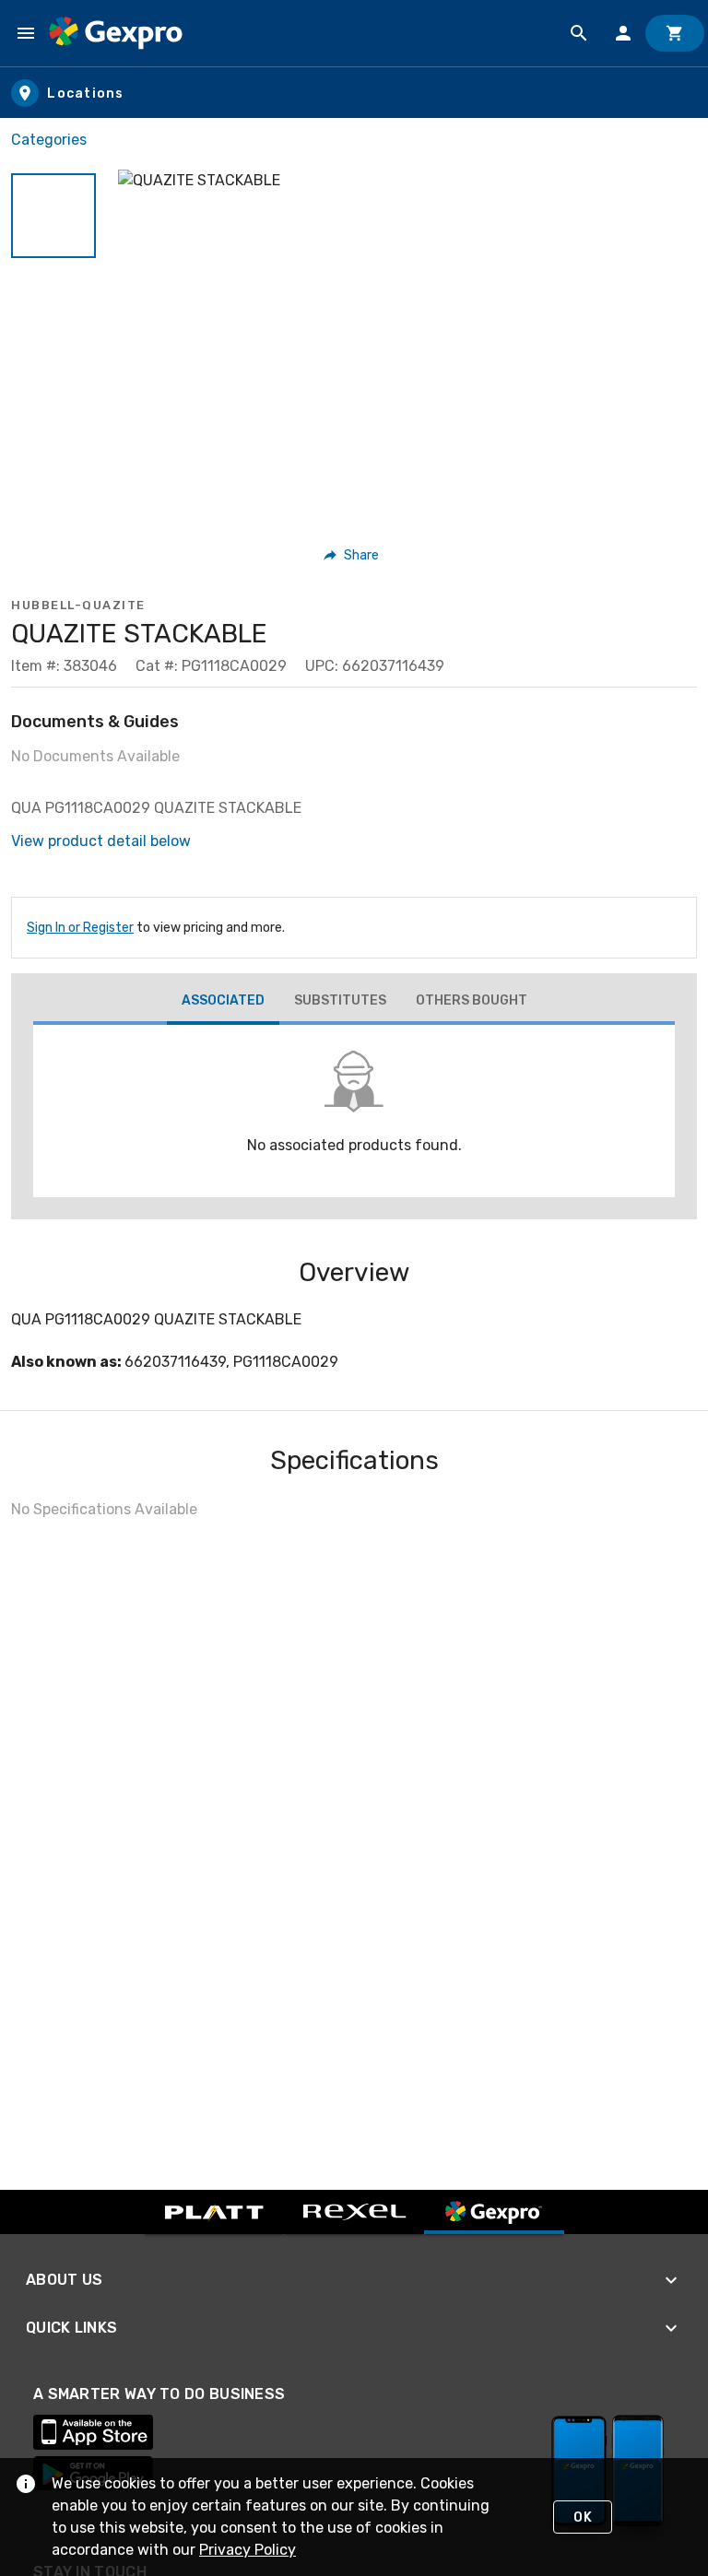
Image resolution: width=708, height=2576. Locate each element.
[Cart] (675, 33)
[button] (53, 216)
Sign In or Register (80, 928)
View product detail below (101, 841)
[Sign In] (623, 33)
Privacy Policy (248, 2550)
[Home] (116, 33)
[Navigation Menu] (26, 33)
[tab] (223, 1003)
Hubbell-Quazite (78, 605)
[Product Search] (579, 33)
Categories (49, 140)
